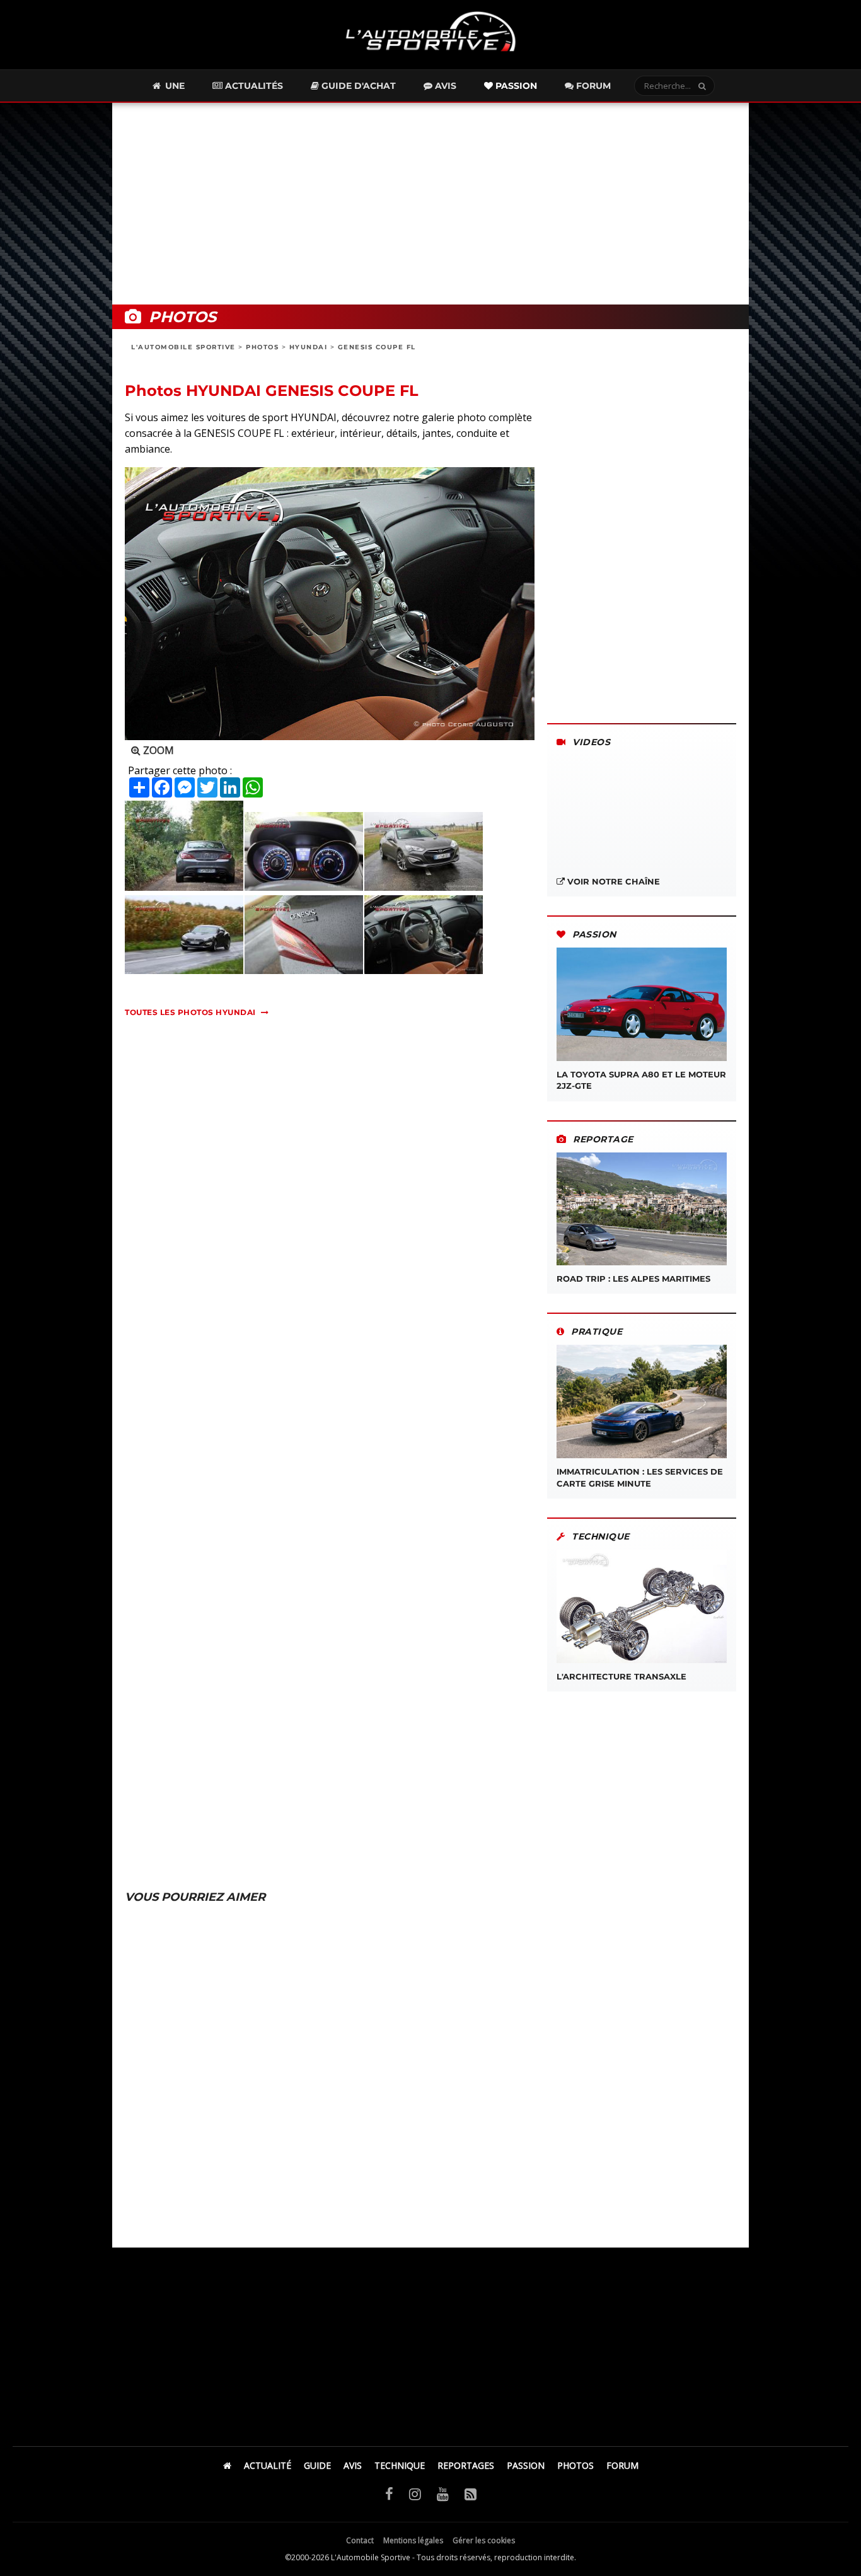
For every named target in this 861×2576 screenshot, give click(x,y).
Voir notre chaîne (612, 881)
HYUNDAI (309, 347)
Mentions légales (413, 2540)
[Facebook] (389, 2493)
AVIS (353, 2465)
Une (174, 86)
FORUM (622, 2465)
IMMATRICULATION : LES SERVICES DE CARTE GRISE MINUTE (640, 1477)
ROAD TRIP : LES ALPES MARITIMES (633, 1279)
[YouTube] (443, 2493)
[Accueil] (227, 2465)
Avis (444, 86)
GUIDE (317, 2465)
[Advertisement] (430, 204)
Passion (515, 86)
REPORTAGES (466, 2465)
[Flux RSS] (471, 2493)
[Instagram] (415, 2493)
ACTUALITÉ (268, 2465)
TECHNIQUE (400, 2465)
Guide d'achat (357, 86)
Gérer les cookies (484, 2540)
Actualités (253, 86)
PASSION (526, 2465)
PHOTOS (262, 347)
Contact (360, 2540)
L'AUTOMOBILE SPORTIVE (183, 347)
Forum (592, 86)
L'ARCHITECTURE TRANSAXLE (621, 1676)
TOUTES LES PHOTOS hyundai (190, 1012)
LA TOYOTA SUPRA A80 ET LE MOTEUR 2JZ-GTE (641, 1080)
